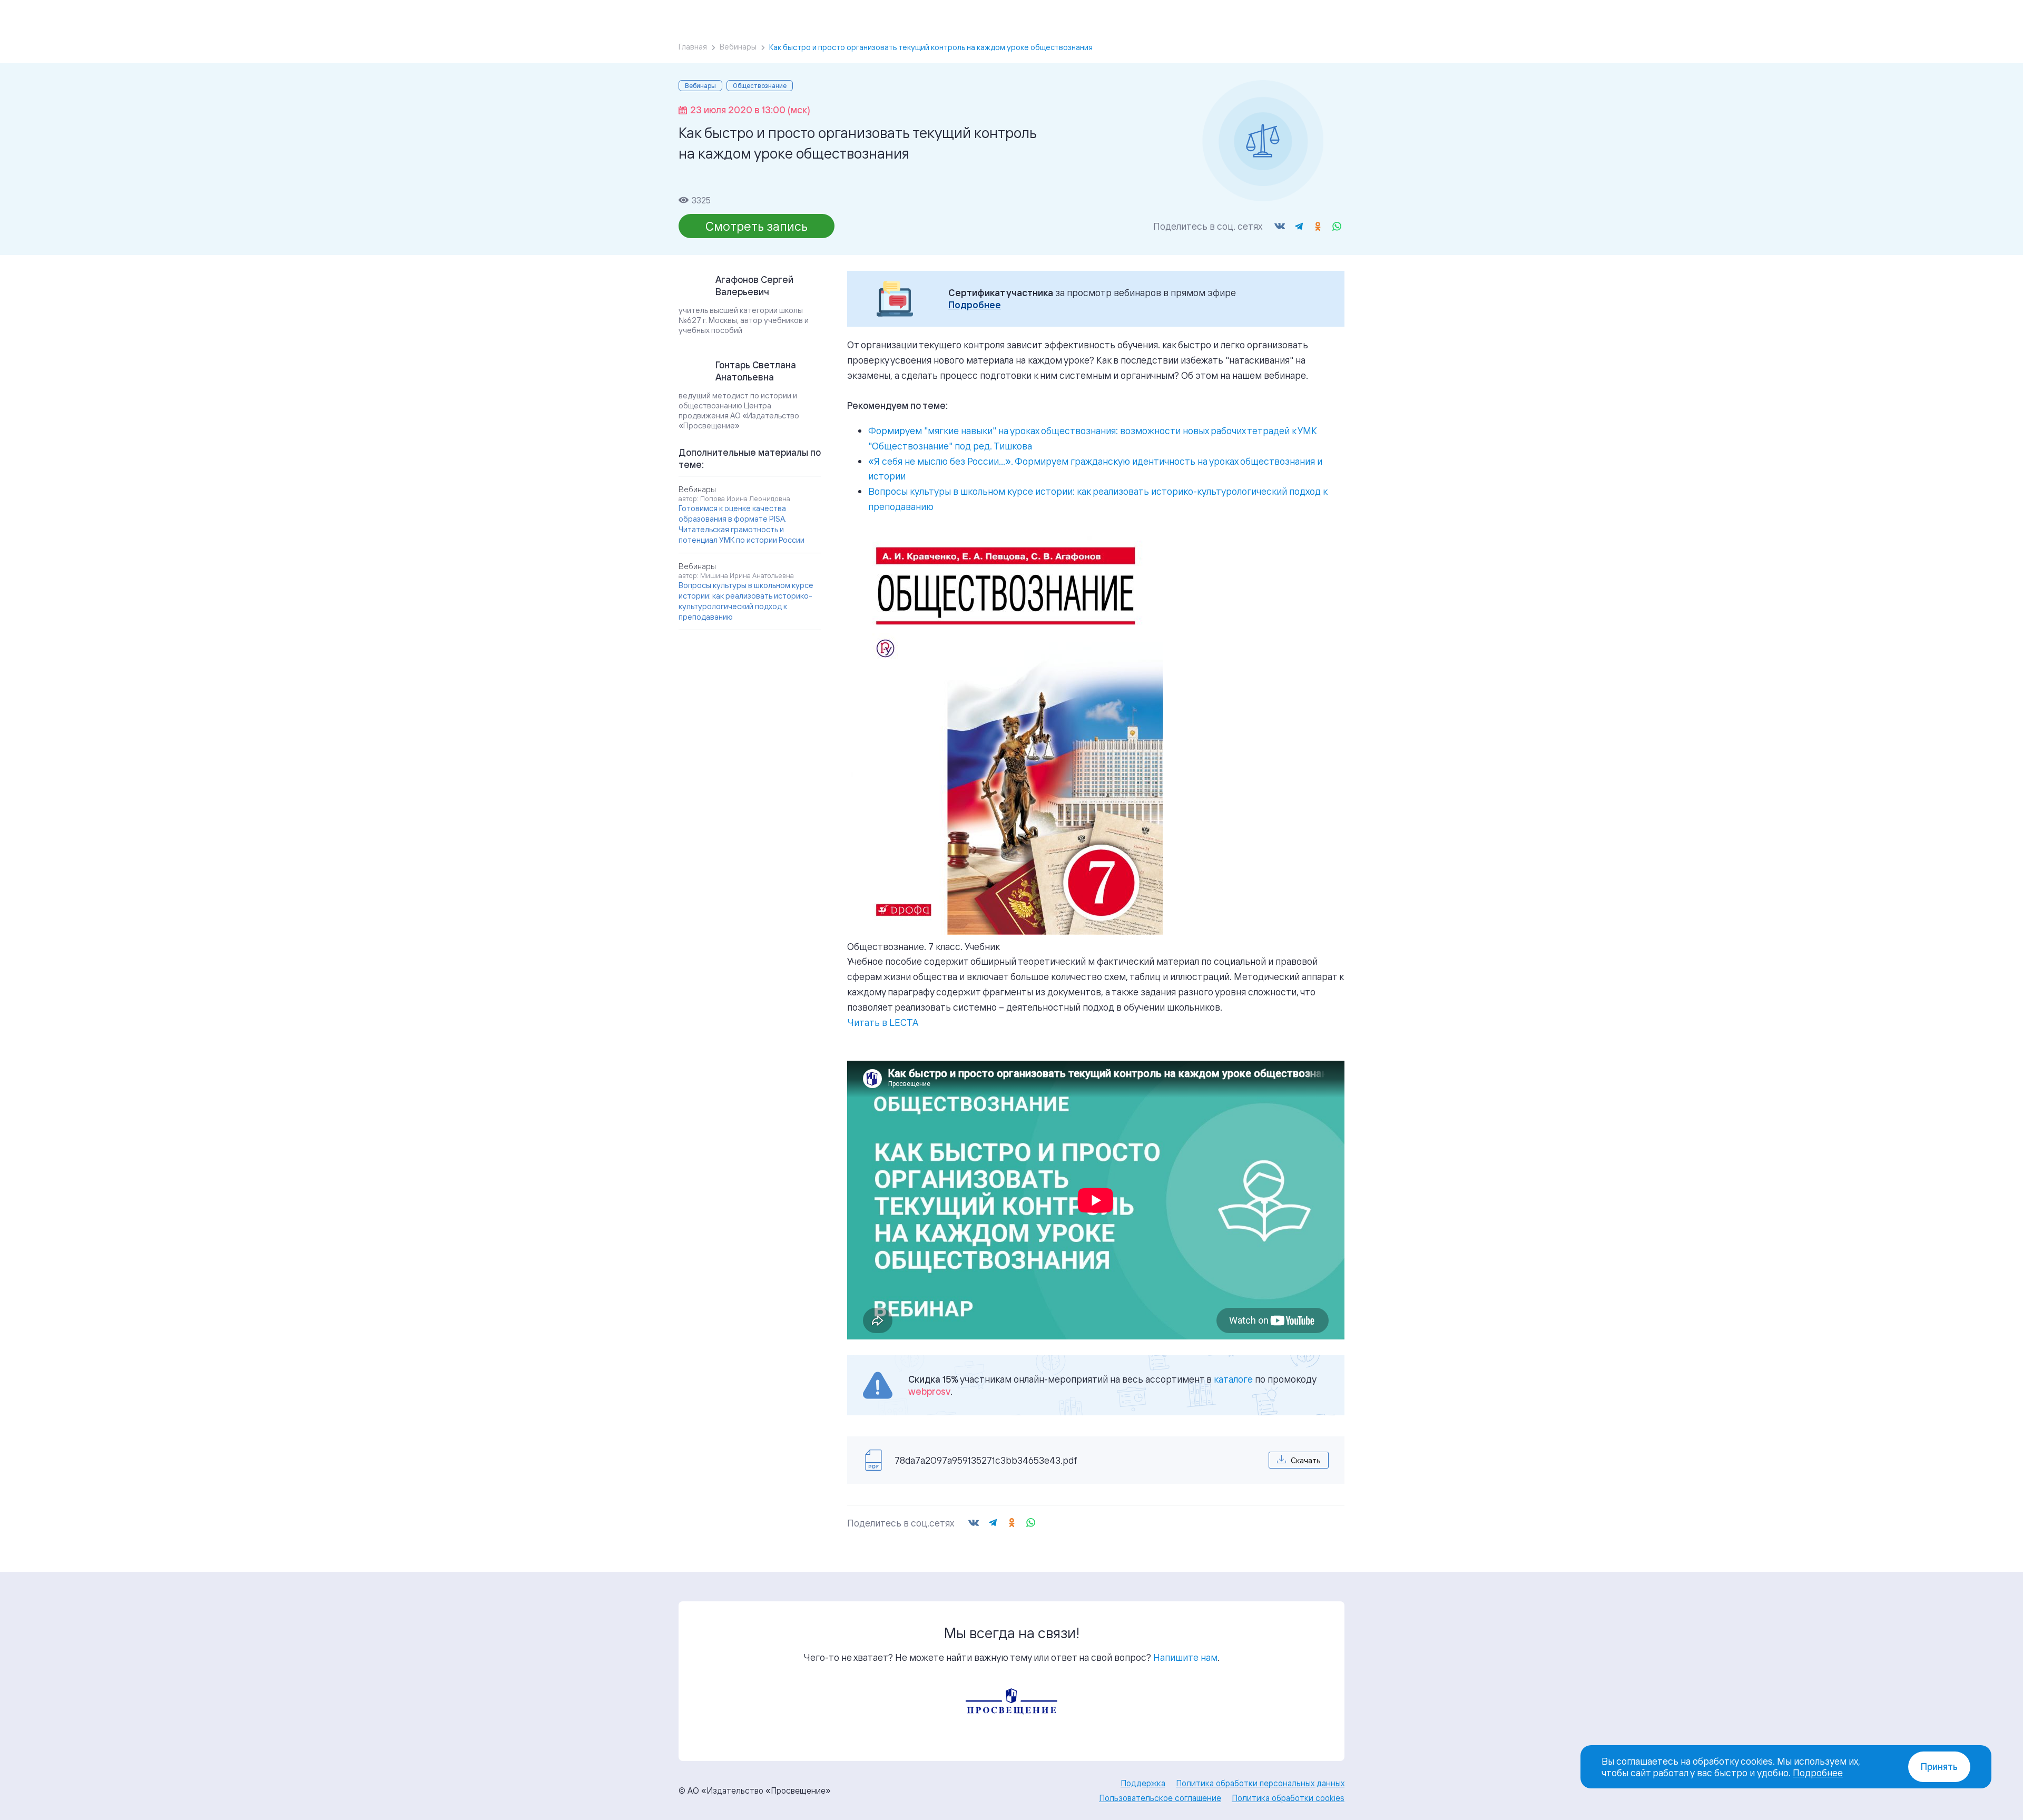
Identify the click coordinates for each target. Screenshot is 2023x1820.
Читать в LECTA (883, 1022)
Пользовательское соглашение (1160, 1798)
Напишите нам (1185, 1657)
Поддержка (1143, 1783)
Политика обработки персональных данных (1260, 1783)
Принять (1939, 1767)
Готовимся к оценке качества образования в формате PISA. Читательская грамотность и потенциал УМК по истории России (742, 524)
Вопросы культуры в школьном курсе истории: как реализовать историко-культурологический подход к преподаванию (746, 601)
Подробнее (975, 305)
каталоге (1233, 1379)
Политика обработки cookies (1288, 1798)
